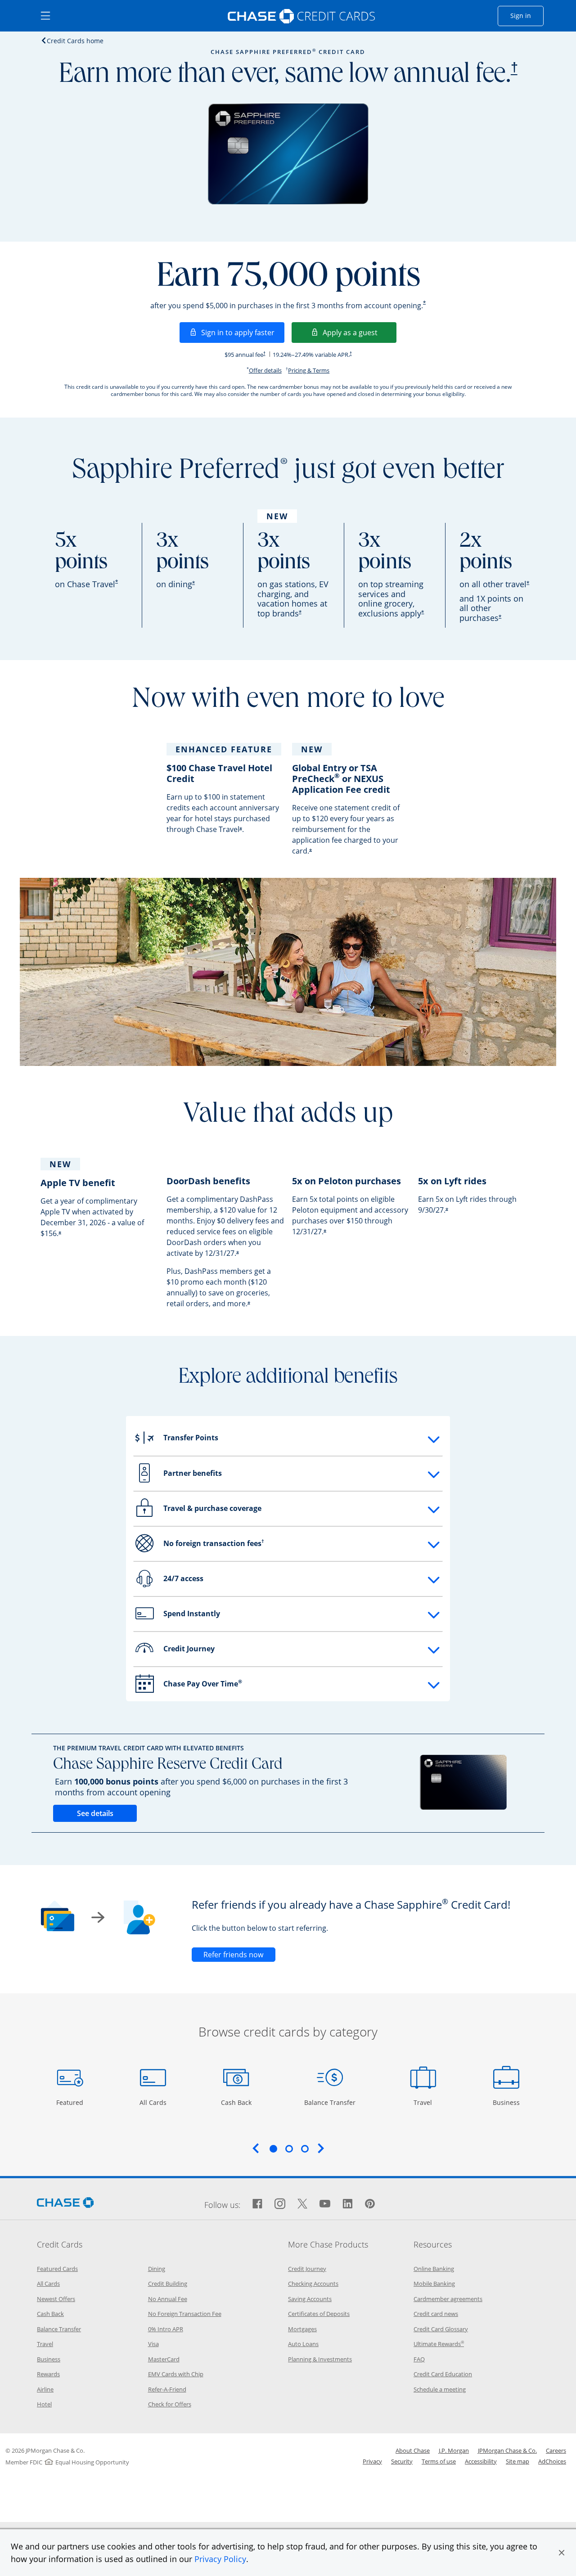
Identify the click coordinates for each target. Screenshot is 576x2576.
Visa (153, 2344)
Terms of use (439, 2461)
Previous (256, 2148)
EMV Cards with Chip (176, 2374)
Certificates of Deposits (319, 2314)
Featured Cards (57, 2269)
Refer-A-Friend (167, 2389)
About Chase (413, 2450)
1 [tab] (273, 2149)
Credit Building (168, 2284)
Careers (556, 2450)
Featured (71, 2102)
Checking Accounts (313, 2284)
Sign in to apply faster (243, 332)
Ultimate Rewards (439, 2344)
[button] (562, 2553)
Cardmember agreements (448, 2299)
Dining (157, 2269)
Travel (426, 2102)
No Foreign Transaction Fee (185, 2314)
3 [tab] (305, 2149)
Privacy (372, 2461)
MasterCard (164, 2359)
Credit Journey (307, 2269)
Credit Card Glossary (441, 2329)
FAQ (419, 2359)
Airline (45, 2389)
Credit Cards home (75, 40)
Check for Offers (170, 2404)
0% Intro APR (166, 2329)
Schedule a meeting (440, 2389)
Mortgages (302, 2329)
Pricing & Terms (309, 370)
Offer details (265, 370)
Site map (517, 2461)
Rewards (48, 2374)
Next (321, 2148)
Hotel (44, 2404)
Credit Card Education (443, 2374)
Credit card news (436, 2314)
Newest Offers (56, 2299)
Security (402, 2461)
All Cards (154, 2102)
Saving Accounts (310, 2299)
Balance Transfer (330, 2102)
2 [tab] (289, 2149)
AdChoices (552, 2461)
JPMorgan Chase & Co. (507, 2450)
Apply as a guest (360, 332)
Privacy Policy (220, 2559)
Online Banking (434, 2269)
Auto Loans (303, 2344)
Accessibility (481, 2461)
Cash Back (236, 2102)
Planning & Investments (320, 2359)
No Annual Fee (168, 2299)
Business (507, 2102)
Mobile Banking (434, 2284)
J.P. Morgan (454, 2450)
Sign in (527, 15)
